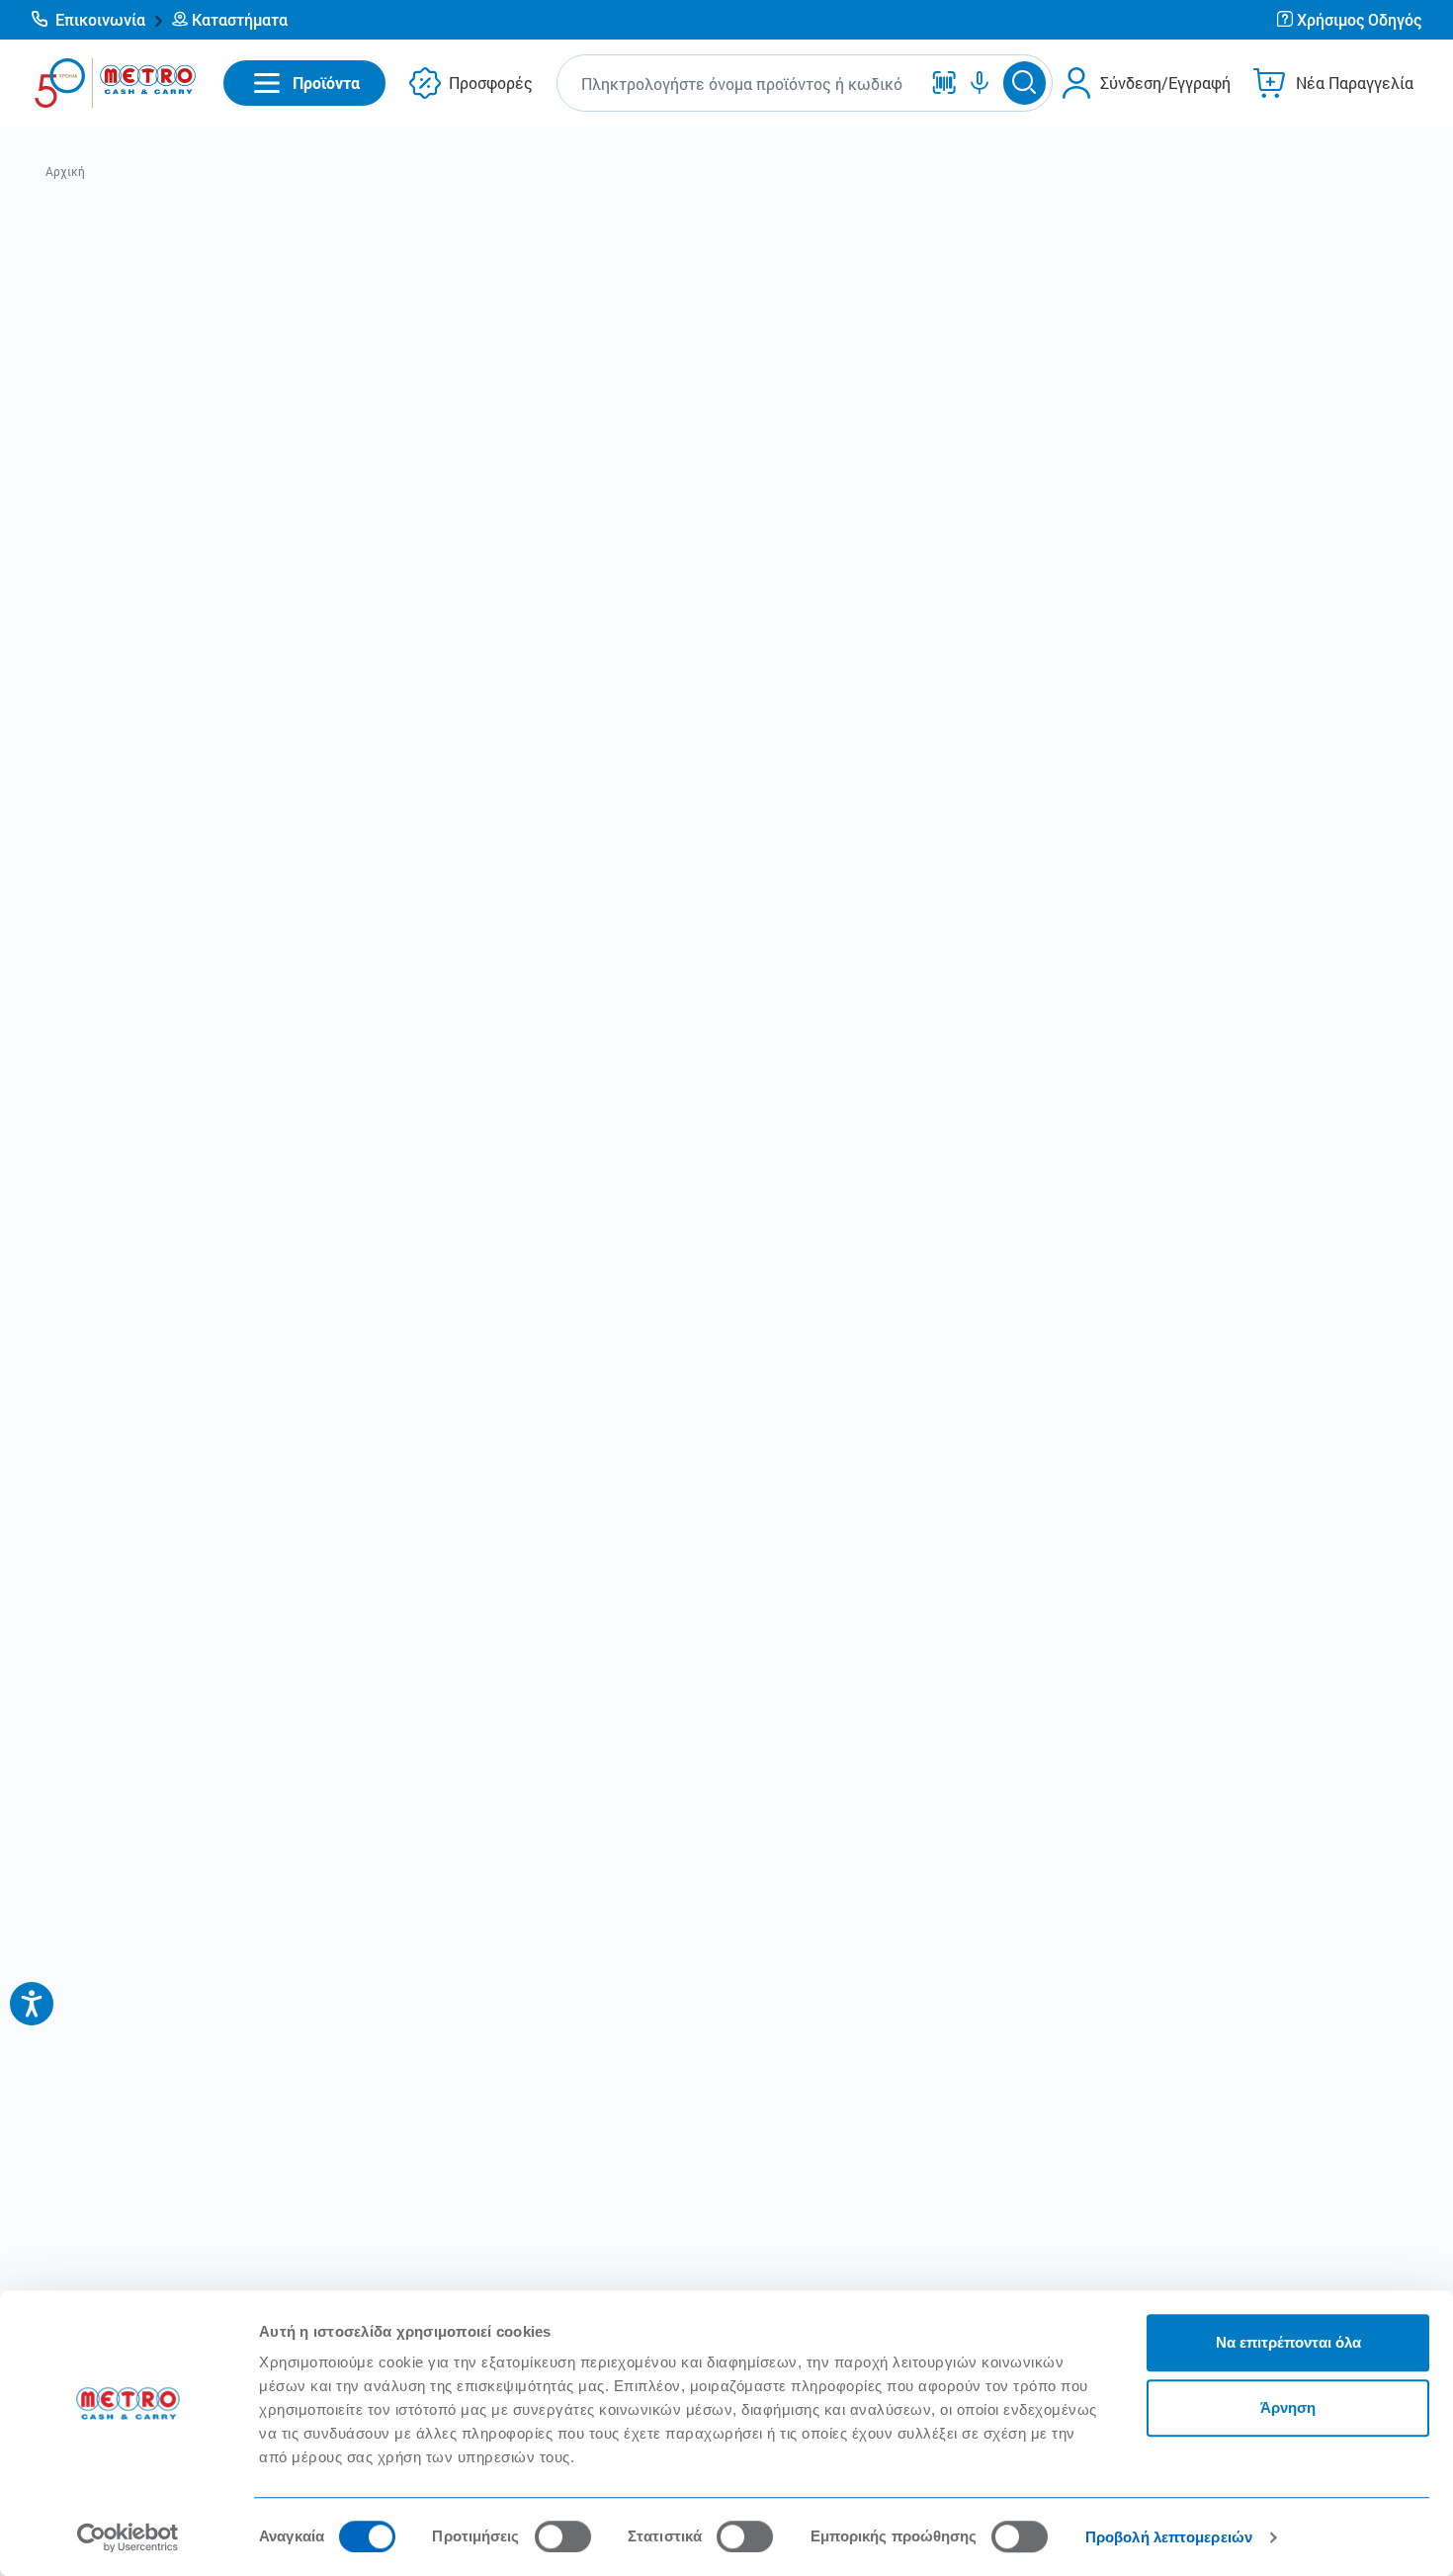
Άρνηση (1288, 2407)
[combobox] (742, 84)
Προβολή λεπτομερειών (1169, 2537)
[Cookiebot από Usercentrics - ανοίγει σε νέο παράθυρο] (128, 2537)
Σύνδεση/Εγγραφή (1165, 83)
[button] (98, 20)
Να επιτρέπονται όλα (1288, 2342)
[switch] (563, 2536)
